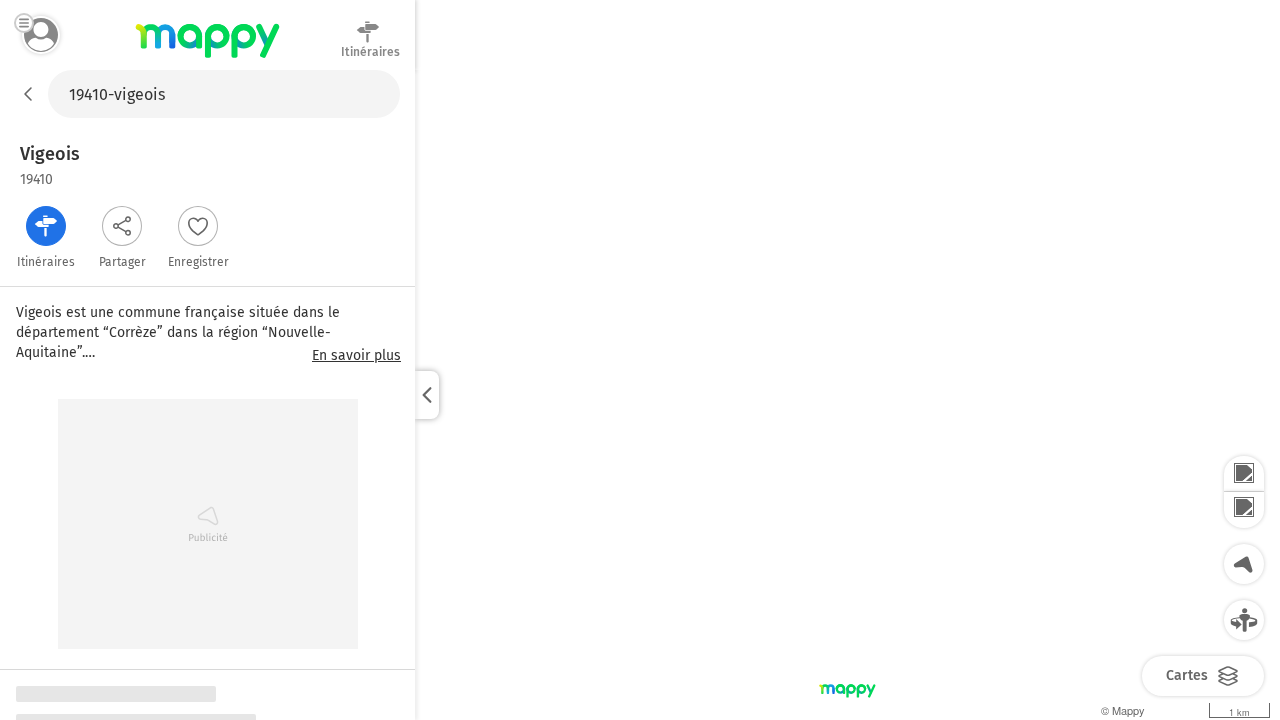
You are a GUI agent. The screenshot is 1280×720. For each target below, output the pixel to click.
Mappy (207, 59)
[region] (847, 395)
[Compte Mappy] (41, 35)
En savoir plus (356, 356)
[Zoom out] (1244, 510)
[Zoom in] (1244, 474)
